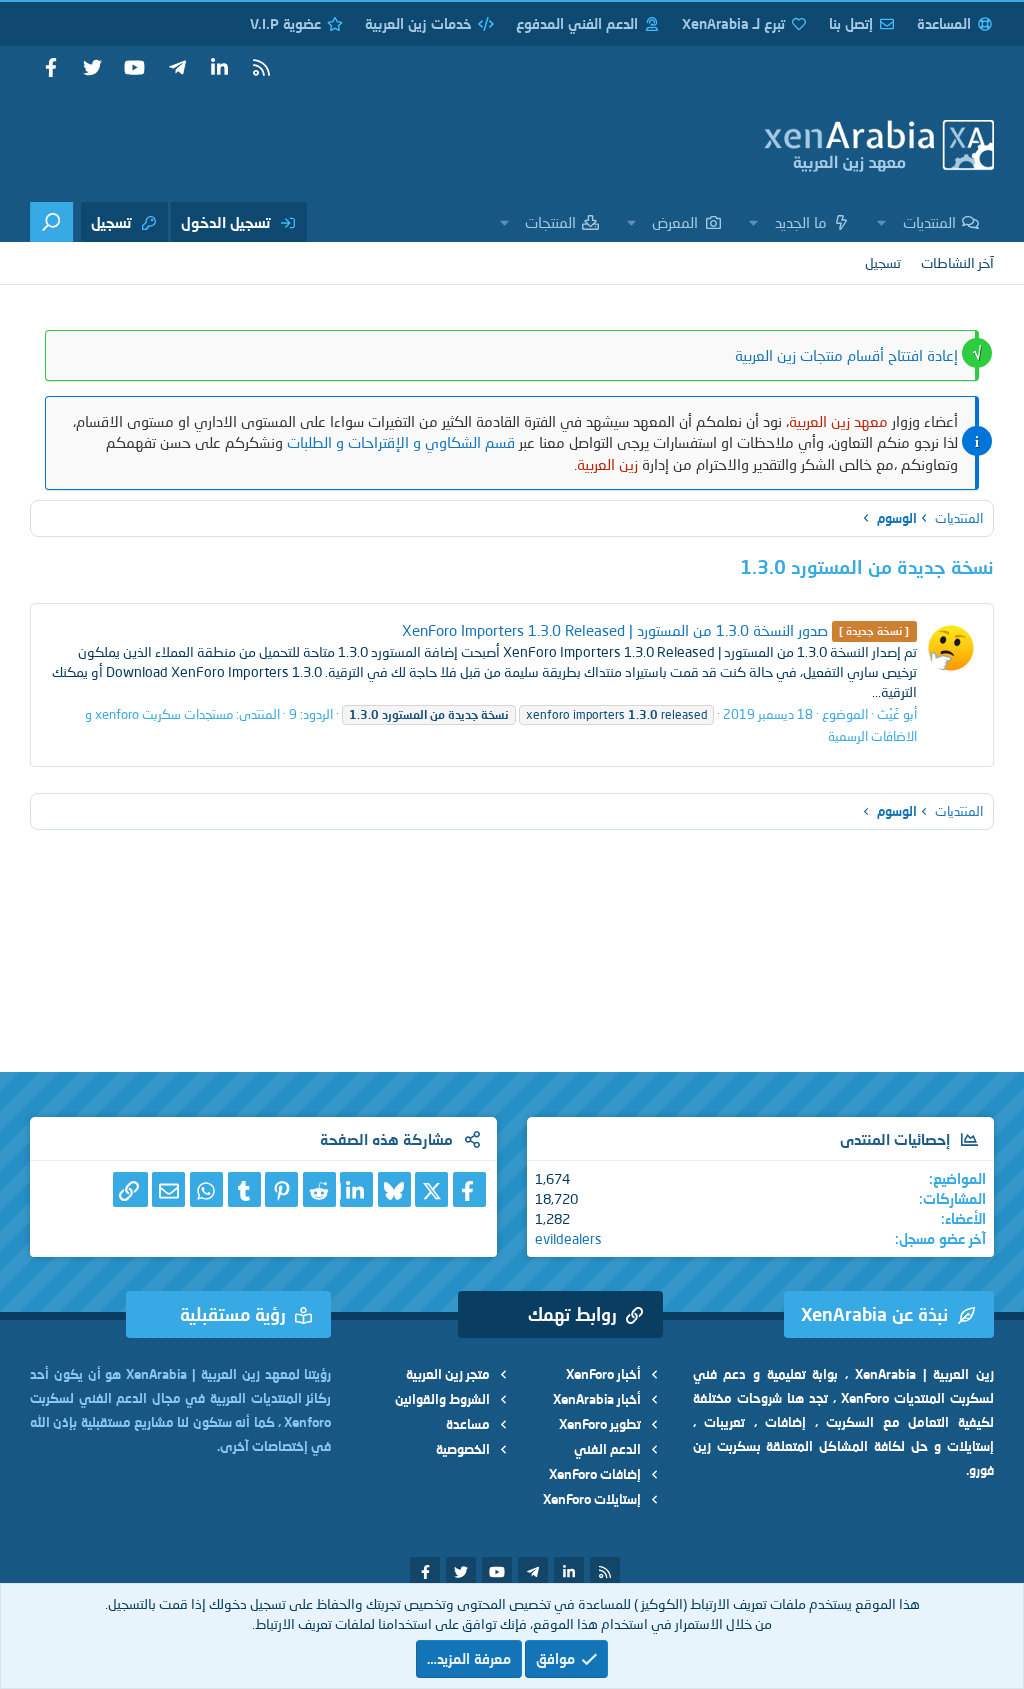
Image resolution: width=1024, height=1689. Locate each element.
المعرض (675, 222)
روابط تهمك (572, 1314)
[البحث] (51, 222)
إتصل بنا (851, 23)
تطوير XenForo (600, 1424)
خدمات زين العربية (418, 23)
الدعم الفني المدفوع (577, 23)
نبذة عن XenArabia (874, 1314)
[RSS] (261, 68)
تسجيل (883, 262)
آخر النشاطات (957, 262)
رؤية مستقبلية (233, 1314)
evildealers (568, 1238)
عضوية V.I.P (285, 23)
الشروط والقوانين (442, 1399)
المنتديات (929, 222)
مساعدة (468, 1424)
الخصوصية (463, 1449)
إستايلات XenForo (592, 1499)
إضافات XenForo (595, 1474)
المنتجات (550, 222)
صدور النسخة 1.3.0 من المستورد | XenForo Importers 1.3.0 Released (656, 630)
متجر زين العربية (448, 1374)
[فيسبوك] (469, 1189)
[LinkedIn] (356, 1189)
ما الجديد (801, 222)
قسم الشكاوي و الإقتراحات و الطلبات (401, 442)
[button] (882, 222)
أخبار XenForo (603, 1374)
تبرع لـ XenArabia (733, 23)
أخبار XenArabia (597, 1399)
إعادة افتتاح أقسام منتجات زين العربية (846, 355)
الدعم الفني (607, 1449)
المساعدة (944, 23)
